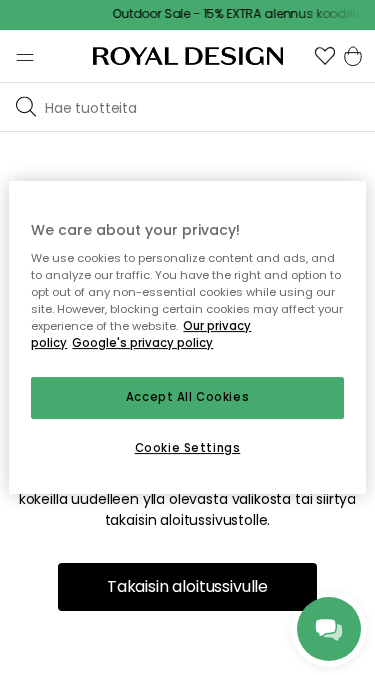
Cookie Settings (188, 448)
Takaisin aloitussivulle (187, 586)
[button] (325, 56)
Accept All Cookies (187, 398)
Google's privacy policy (142, 344)
